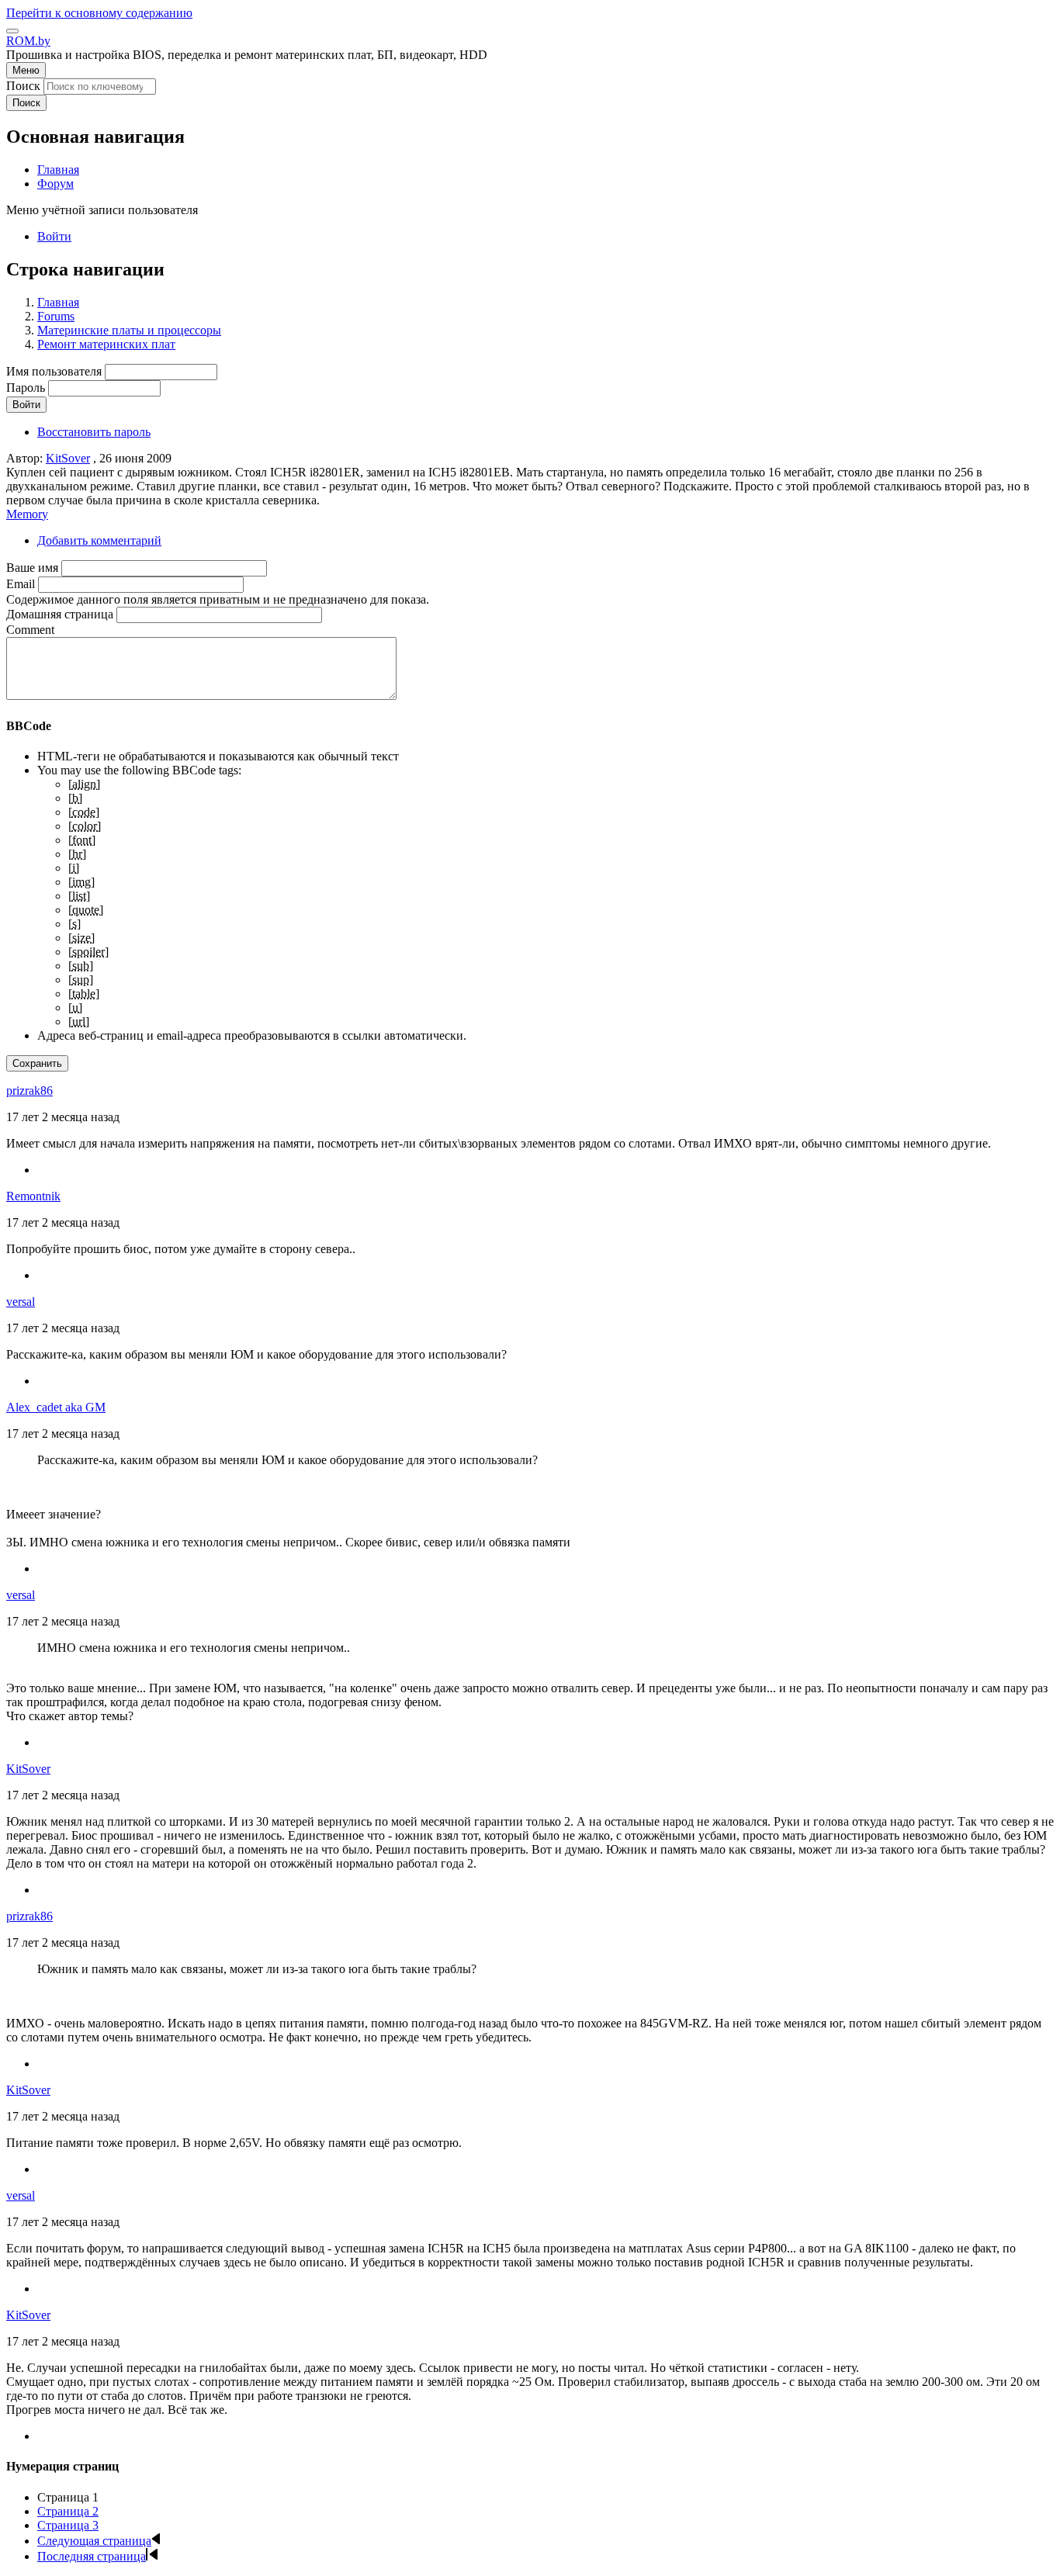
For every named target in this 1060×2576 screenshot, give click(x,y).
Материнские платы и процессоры (129, 330)
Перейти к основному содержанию (99, 13)
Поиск (23, 86)
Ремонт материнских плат (106, 344)
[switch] (12, 31)
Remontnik (33, 1196)
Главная (58, 302)
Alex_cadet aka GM (56, 1407)
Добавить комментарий (99, 540)
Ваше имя (32, 568)
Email (21, 584)
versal (21, 1302)
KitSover (68, 458)
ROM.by (28, 41)
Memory (27, 514)
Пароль (26, 388)
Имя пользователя (54, 371)
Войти (54, 236)
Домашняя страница (60, 614)
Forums (56, 316)
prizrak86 (29, 1091)
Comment (30, 630)
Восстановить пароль (94, 432)
